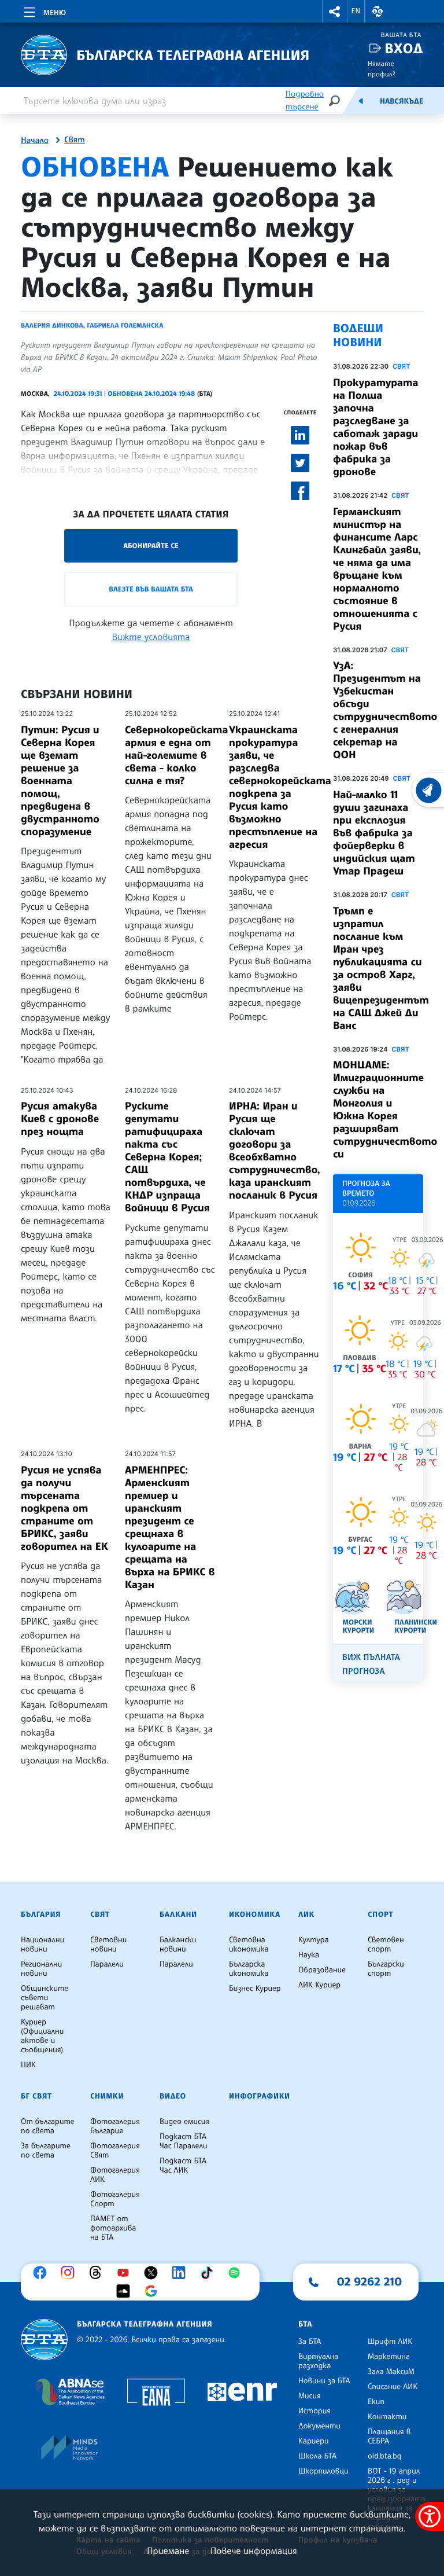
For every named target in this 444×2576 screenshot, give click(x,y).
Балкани (178, 1914)
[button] (335, 11)
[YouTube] (126, 2273)
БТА (305, 2324)
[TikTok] (209, 2273)
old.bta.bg (385, 2456)
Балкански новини (178, 1945)
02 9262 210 (369, 2281)
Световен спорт (386, 1945)
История (314, 2411)
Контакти (387, 2417)
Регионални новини (41, 1969)
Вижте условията (151, 637)
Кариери (314, 2441)
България (41, 1914)
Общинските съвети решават (45, 1998)
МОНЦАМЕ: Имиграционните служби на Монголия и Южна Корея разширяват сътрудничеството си (385, 1109)
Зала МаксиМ (391, 2372)
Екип (376, 2402)
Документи (319, 2426)
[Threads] (98, 2273)
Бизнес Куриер (255, 1989)
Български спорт (386, 1969)
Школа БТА (317, 2456)
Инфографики (260, 2096)
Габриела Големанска (125, 325)
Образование (322, 1970)
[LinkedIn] (182, 2273)
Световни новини (108, 1945)
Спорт (380, 1914)
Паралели (107, 1964)
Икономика (255, 1914)
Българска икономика (249, 1969)
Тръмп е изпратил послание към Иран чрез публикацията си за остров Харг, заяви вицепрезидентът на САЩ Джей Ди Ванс (381, 968)
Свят (75, 140)
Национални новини (42, 1945)
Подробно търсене (305, 100)
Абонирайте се (151, 545)
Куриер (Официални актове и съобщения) (42, 2036)
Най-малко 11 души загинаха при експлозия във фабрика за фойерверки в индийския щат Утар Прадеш (374, 833)
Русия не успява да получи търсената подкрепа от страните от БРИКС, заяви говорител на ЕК (64, 1508)
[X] (154, 2273)
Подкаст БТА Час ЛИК (183, 2166)
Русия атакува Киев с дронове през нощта (60, 1119)
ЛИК (306, 1914)
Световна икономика (249, 1945)
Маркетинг (388, 2357)
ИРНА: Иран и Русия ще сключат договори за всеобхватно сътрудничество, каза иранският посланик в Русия (274, 1151)
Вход (404, 48)
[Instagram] (71, 2273)
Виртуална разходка (318, 2361)
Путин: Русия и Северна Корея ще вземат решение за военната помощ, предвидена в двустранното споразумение (60, 781)
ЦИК (28, 2065)
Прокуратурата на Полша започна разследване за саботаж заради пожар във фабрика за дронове (375, 427)
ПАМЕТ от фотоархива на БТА (113, 2228)
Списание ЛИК (393, 2387)
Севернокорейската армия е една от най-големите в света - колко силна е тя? (176, 755)
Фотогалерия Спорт (115, 2199)
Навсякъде (402, 101)
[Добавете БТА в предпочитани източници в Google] (154, 2291)
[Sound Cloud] (126, 2291)
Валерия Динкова (52, 325)
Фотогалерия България (115, 2126)
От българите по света (48, 2126)
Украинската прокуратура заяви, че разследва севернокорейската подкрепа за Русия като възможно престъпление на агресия (280, 787)
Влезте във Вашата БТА (151, 589)
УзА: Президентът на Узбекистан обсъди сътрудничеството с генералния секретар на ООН (385, 710)
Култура (314, 1940)
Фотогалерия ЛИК (115, 2175)
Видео (173, 2096)
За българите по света (46, 2151)
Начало (35, 141)
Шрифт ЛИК (390, 2342)
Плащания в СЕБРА (389, 2437)
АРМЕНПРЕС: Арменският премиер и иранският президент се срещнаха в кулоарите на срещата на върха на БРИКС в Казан (170, 1527)
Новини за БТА (324, 2381)
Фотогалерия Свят (115, 2151)
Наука (309, 1955)
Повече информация (254, 2551)
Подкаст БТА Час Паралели (183, 2141)
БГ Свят (36, 2096)
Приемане (168, 2551)
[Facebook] (43, 2273)
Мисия (310, 2396)
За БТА (310, 2342)
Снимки (107, 2096)
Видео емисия (184, 2122)
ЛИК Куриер (319, 1985)
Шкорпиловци (323, 2471)
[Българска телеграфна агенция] (44, 2340)
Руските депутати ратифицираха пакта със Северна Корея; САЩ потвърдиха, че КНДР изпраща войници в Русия (167, 1157)
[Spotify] (237, 2273)
